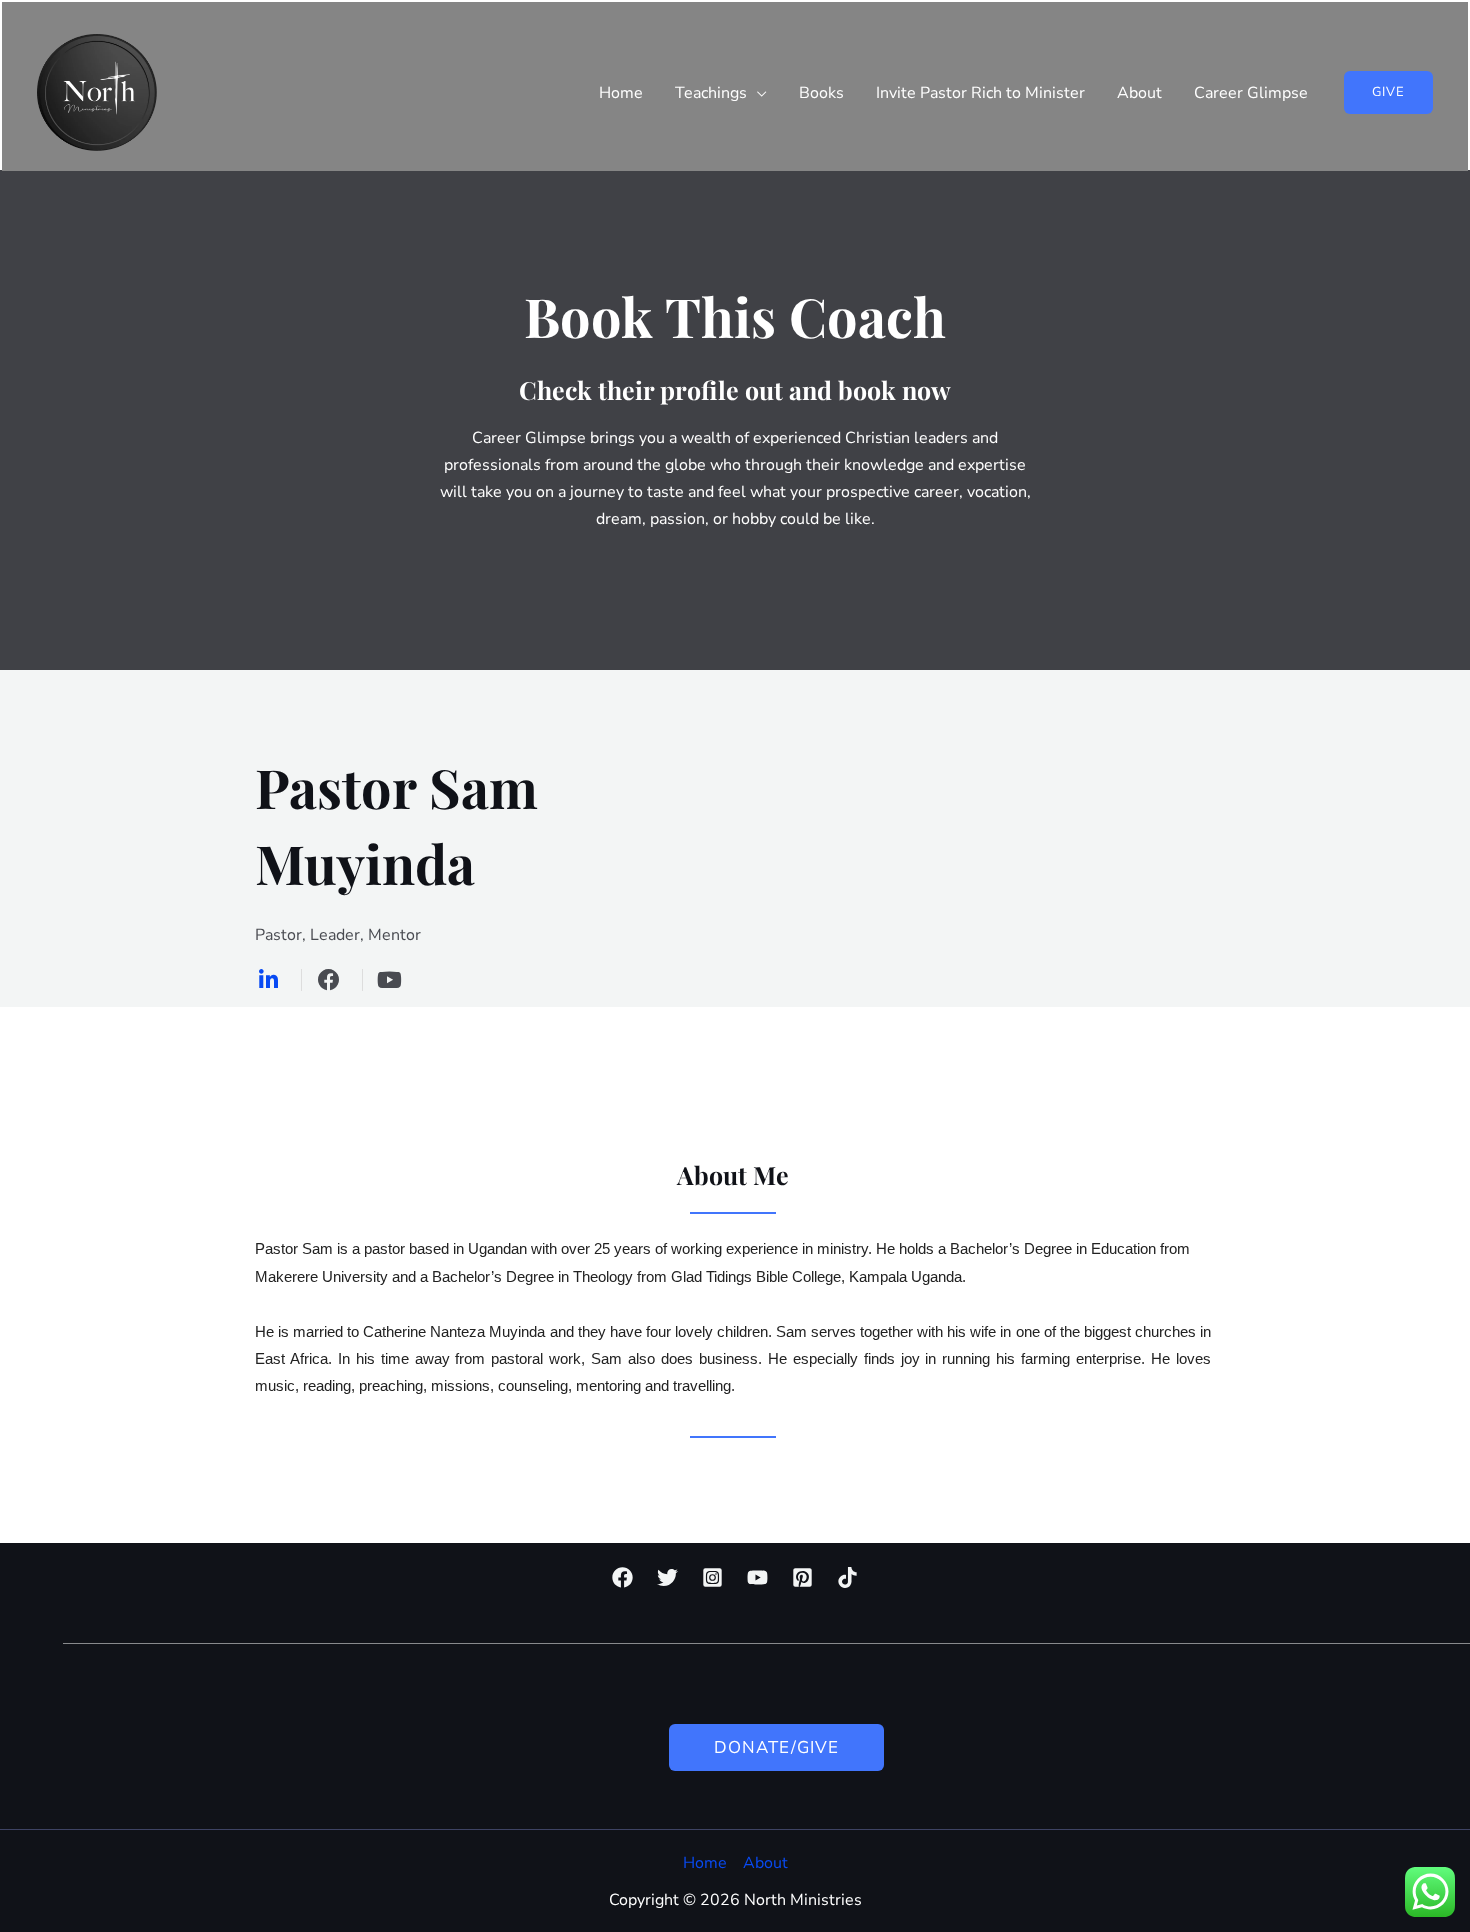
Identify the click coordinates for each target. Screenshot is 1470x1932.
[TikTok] (847, 1577)
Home (705, 1863)
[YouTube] (757, 1577)
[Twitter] (667, 1577)
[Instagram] (712, 1577)
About (765, 1863)
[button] (1388, 92)
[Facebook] (622, 1577)
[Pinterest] (802, 1577)
